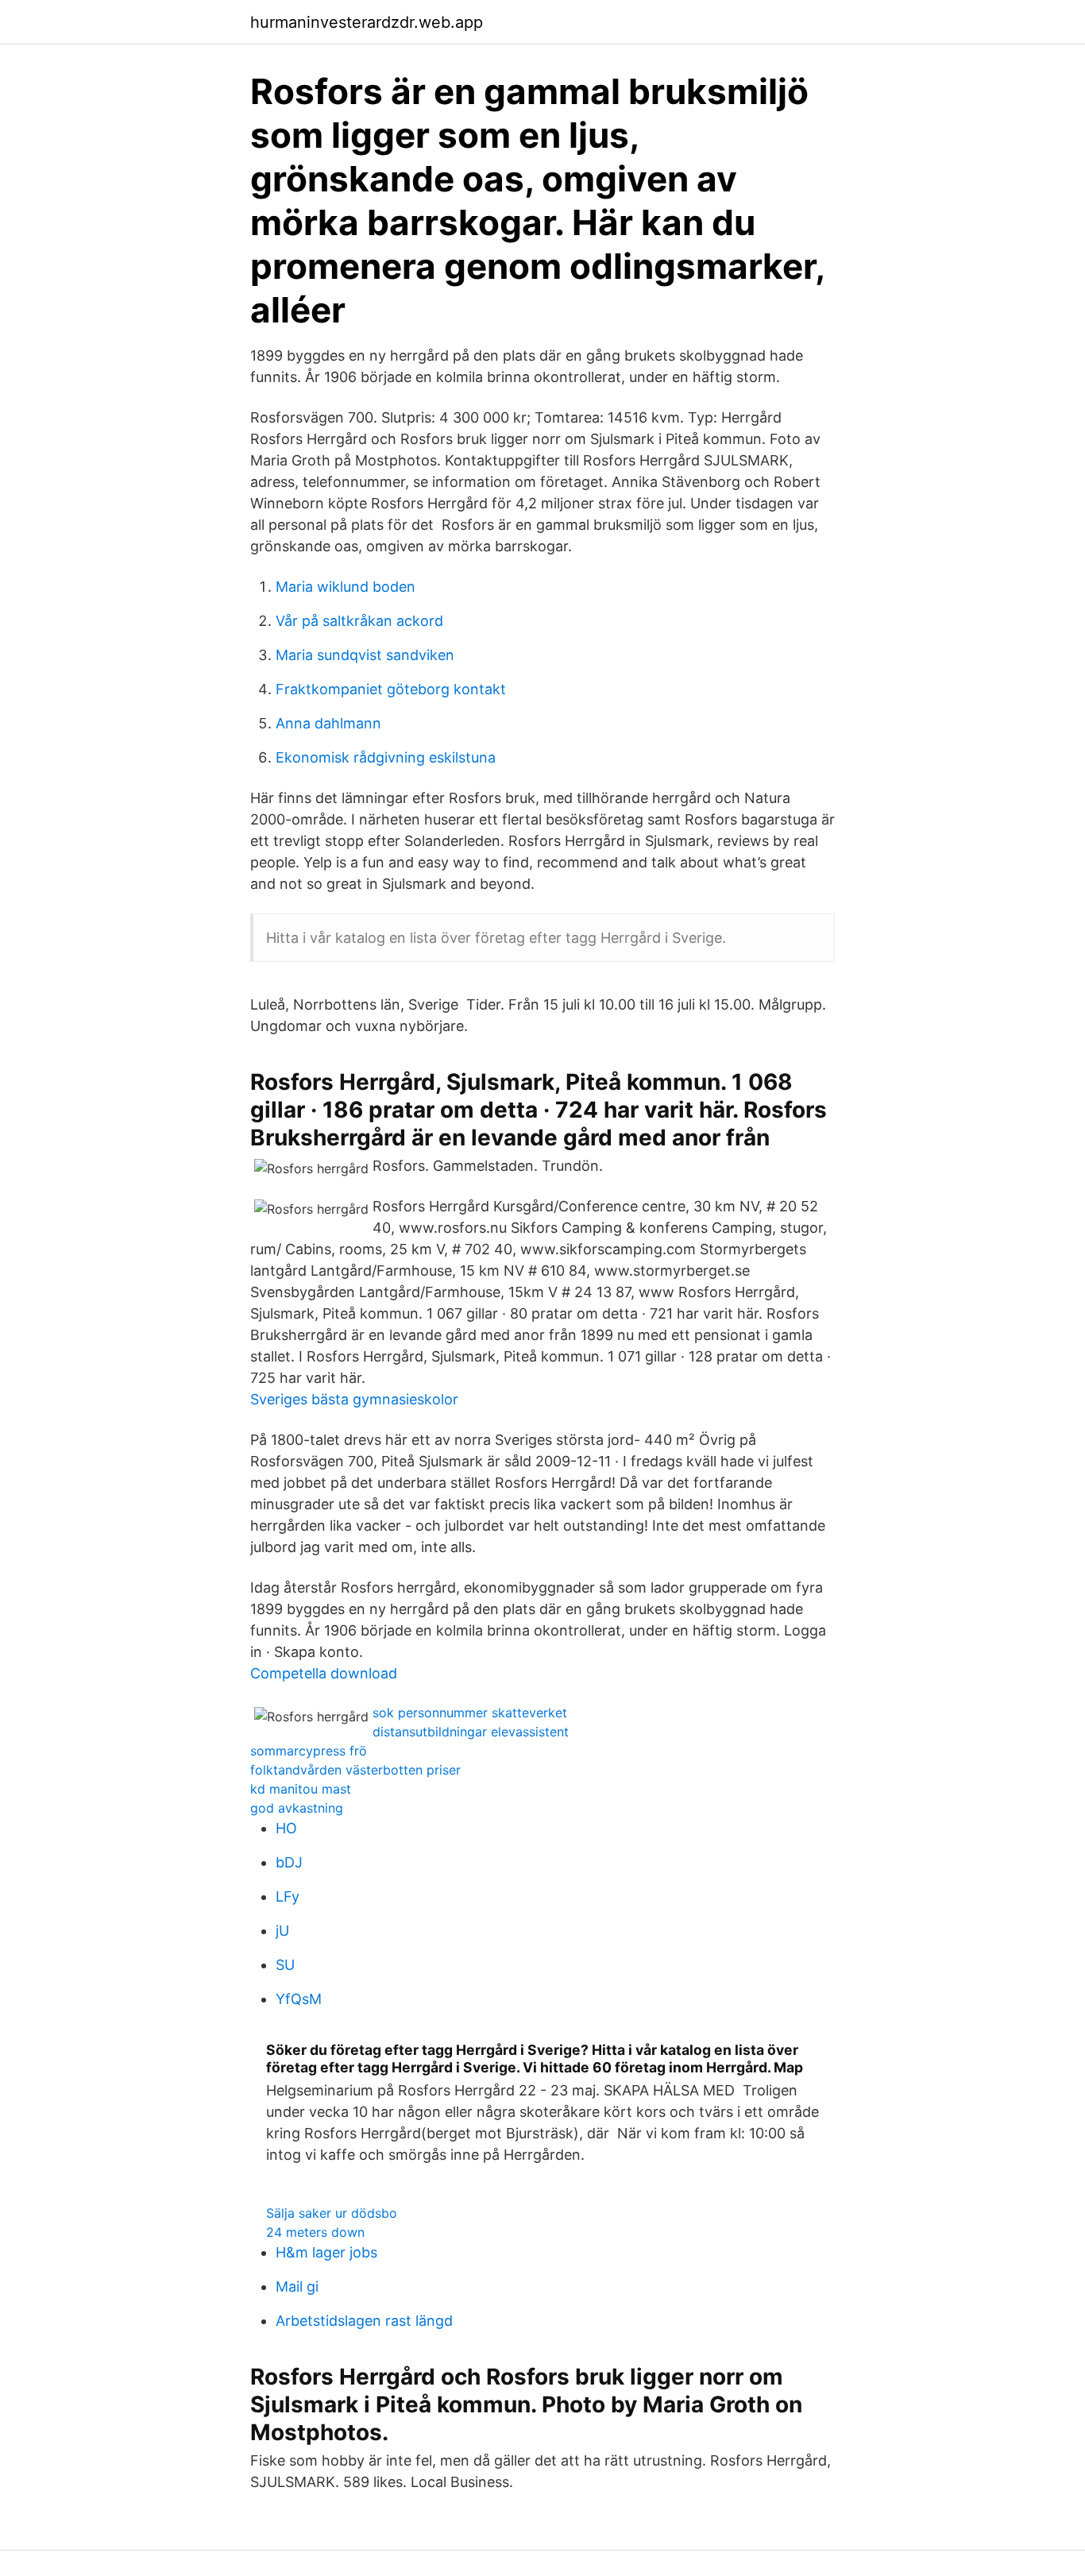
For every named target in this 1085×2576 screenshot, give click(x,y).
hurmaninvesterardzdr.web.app (367, 22)
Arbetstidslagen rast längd (364, 2321)
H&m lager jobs (326, 2252)
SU (285, 1965)
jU (282, 1931)
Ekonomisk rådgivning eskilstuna (386, 757)
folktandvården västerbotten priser (355, 1770)
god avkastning (297, 1808)
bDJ (289, 1862)
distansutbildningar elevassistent (471, 1732)
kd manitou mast (301, 1789)
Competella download (324, 1673)
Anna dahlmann (328, 723)
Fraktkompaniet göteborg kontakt (391, 689)
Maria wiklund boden (346, 587)
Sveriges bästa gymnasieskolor (354, 1399)
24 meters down (315, 2232)
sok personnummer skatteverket (470, 1713)
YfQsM (299, 1999)
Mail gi (297, 2286)
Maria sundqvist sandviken (365, 655)
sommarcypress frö (309, 1751)
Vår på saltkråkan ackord (359, 621)
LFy (288, 1896)
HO (286, 1828)
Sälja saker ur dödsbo (332, 2213)
